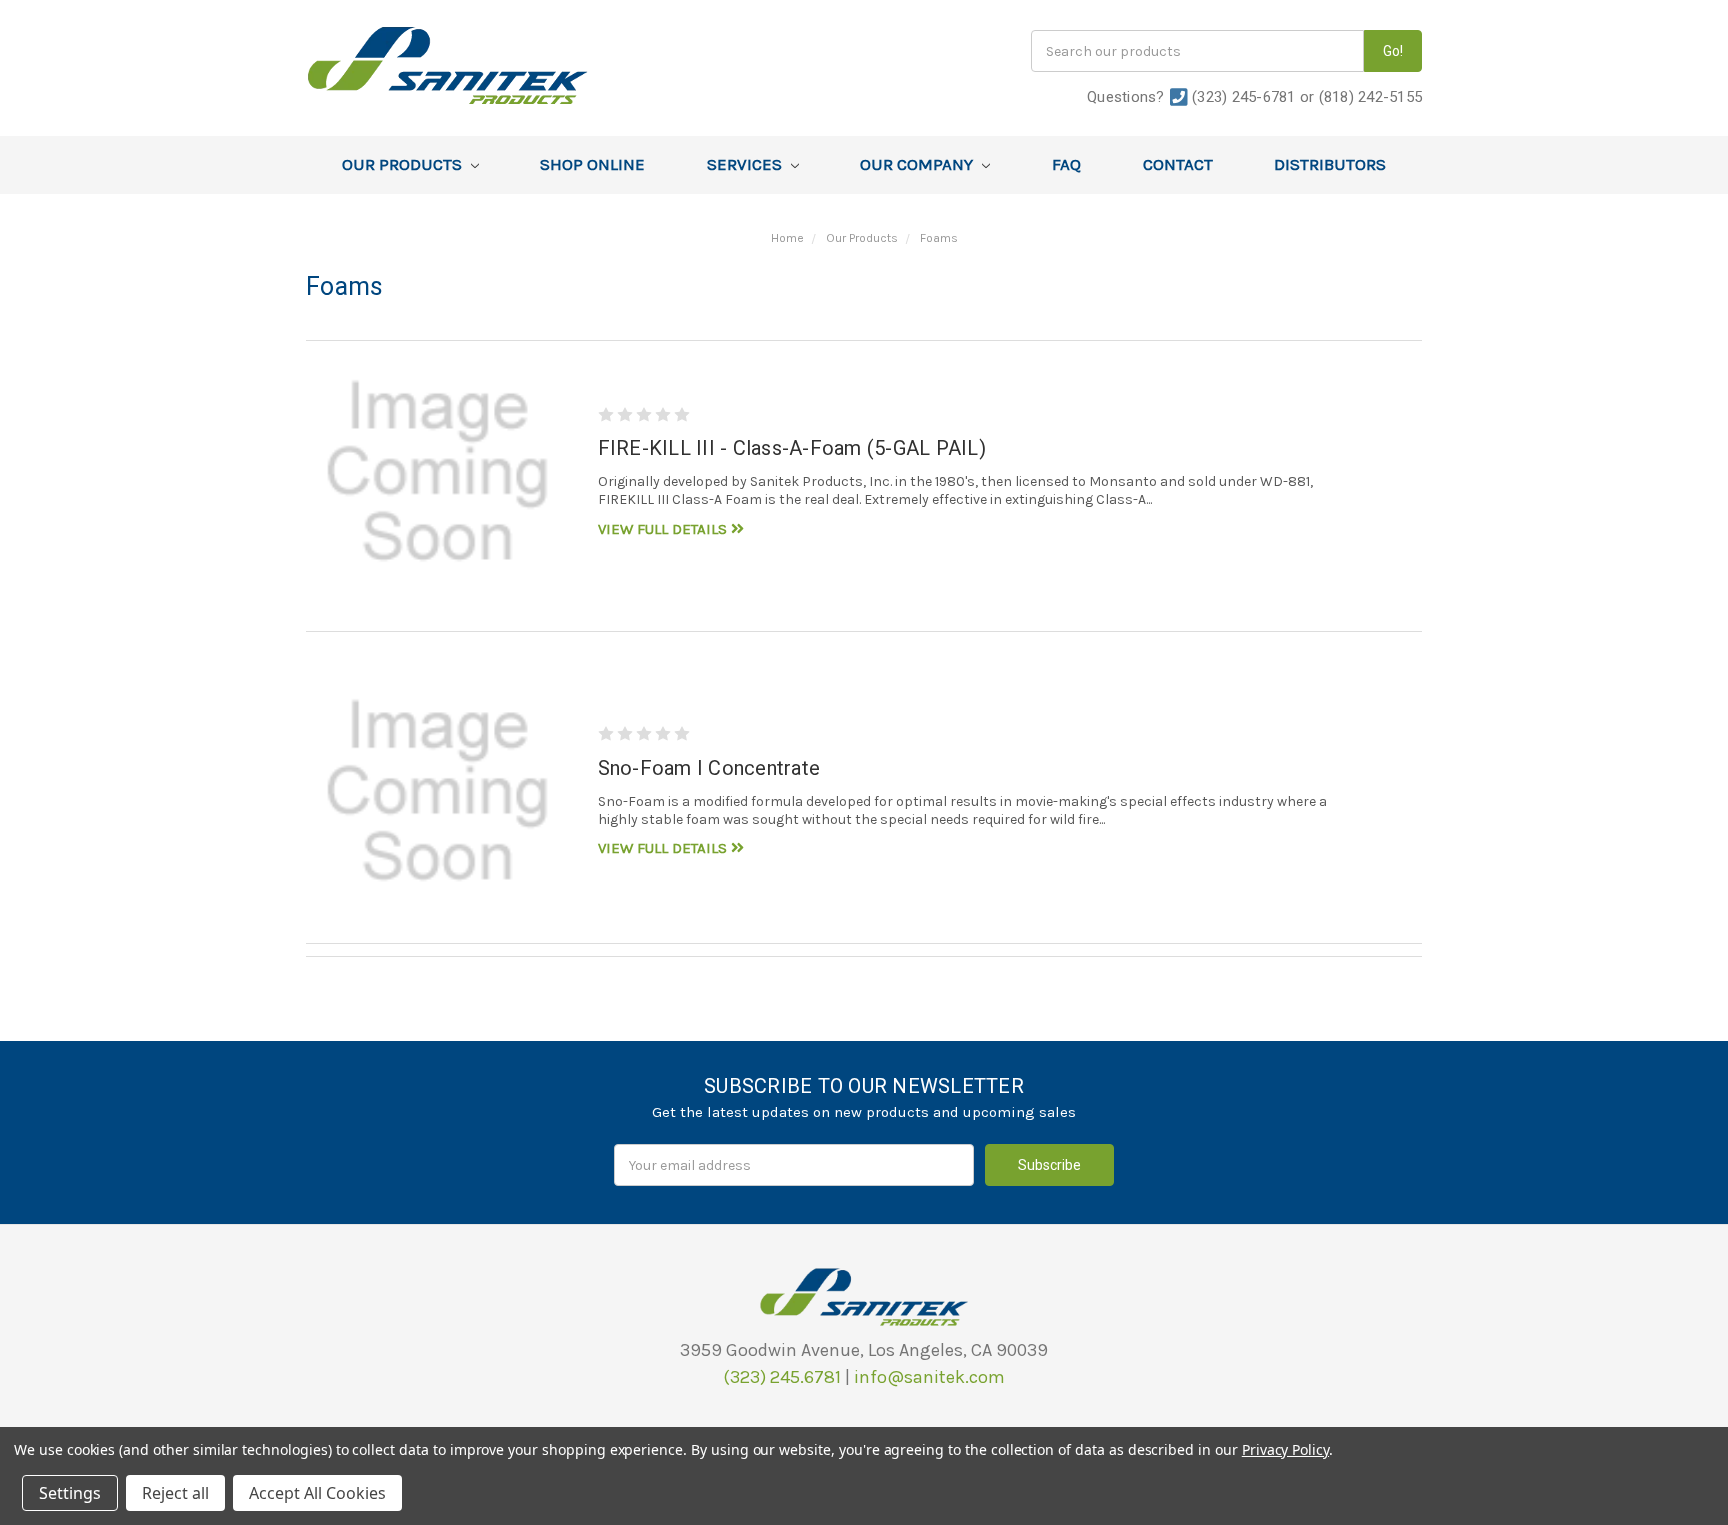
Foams (939, 238)
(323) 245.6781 (782, 1377)
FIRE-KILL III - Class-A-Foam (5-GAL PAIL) (792, 448)
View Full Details (664, 529)
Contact (1178, 164)
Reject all (175, 1493)
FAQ (1066, 164)
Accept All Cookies (317, 1493)
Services (746, 164)
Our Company (918, 164)
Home (787, 238)
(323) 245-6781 (1244, 97)
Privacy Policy (1285, 1449)
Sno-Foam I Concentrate (709, 768)
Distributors (1330, 164)
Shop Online (592, 164)
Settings (70, 1493)
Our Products (404, 164)
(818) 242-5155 (1371, 97)
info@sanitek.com (929, 1377)
